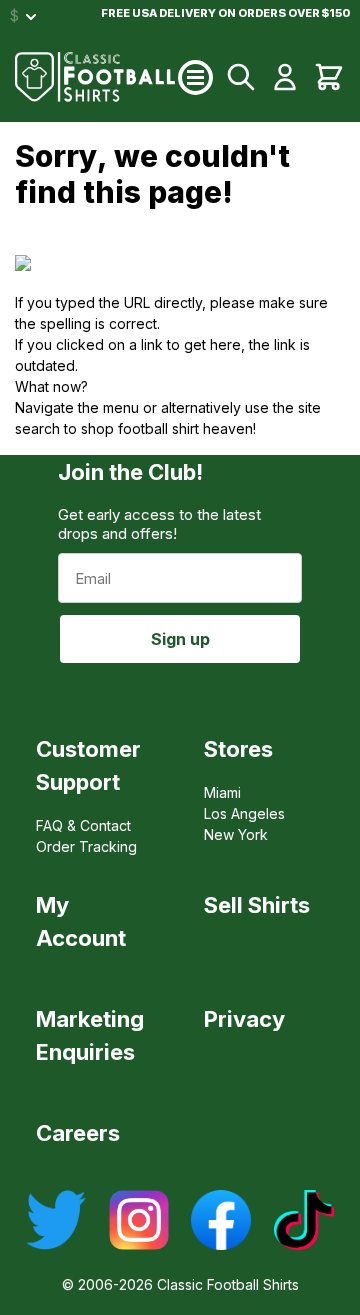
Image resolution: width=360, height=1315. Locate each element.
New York (236, 834)
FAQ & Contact (83, 825)
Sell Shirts (257, 905)
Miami (222, 792)
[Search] (241, 77)
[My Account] (285, 77)
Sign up (180, 639)
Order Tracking (86, 846)
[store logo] (96, 77)
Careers (78, 1133)
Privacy (244, 1019)
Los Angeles (244, 813)
